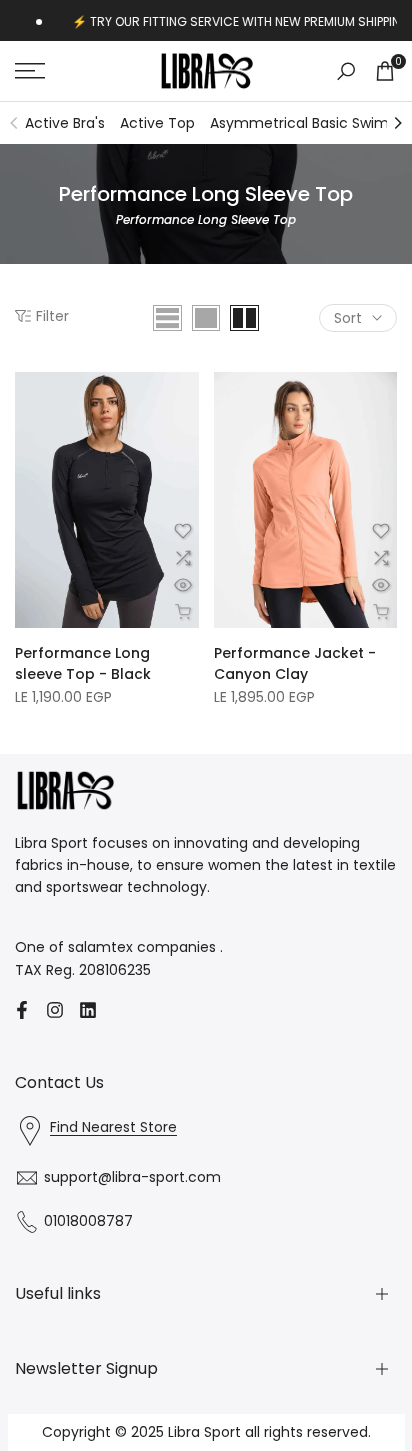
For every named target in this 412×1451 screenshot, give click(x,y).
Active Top (157, 123)
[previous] (14, 123)
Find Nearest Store (113, 1127)
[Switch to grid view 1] (206, 318)
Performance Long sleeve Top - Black (83, 663)
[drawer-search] (346, 71)
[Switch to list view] (167, 318)
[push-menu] (30, 71)
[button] (183, 531)
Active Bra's (65, 123)
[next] (398, 123)
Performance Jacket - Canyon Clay (295, 663)
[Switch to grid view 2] (244, 318)
